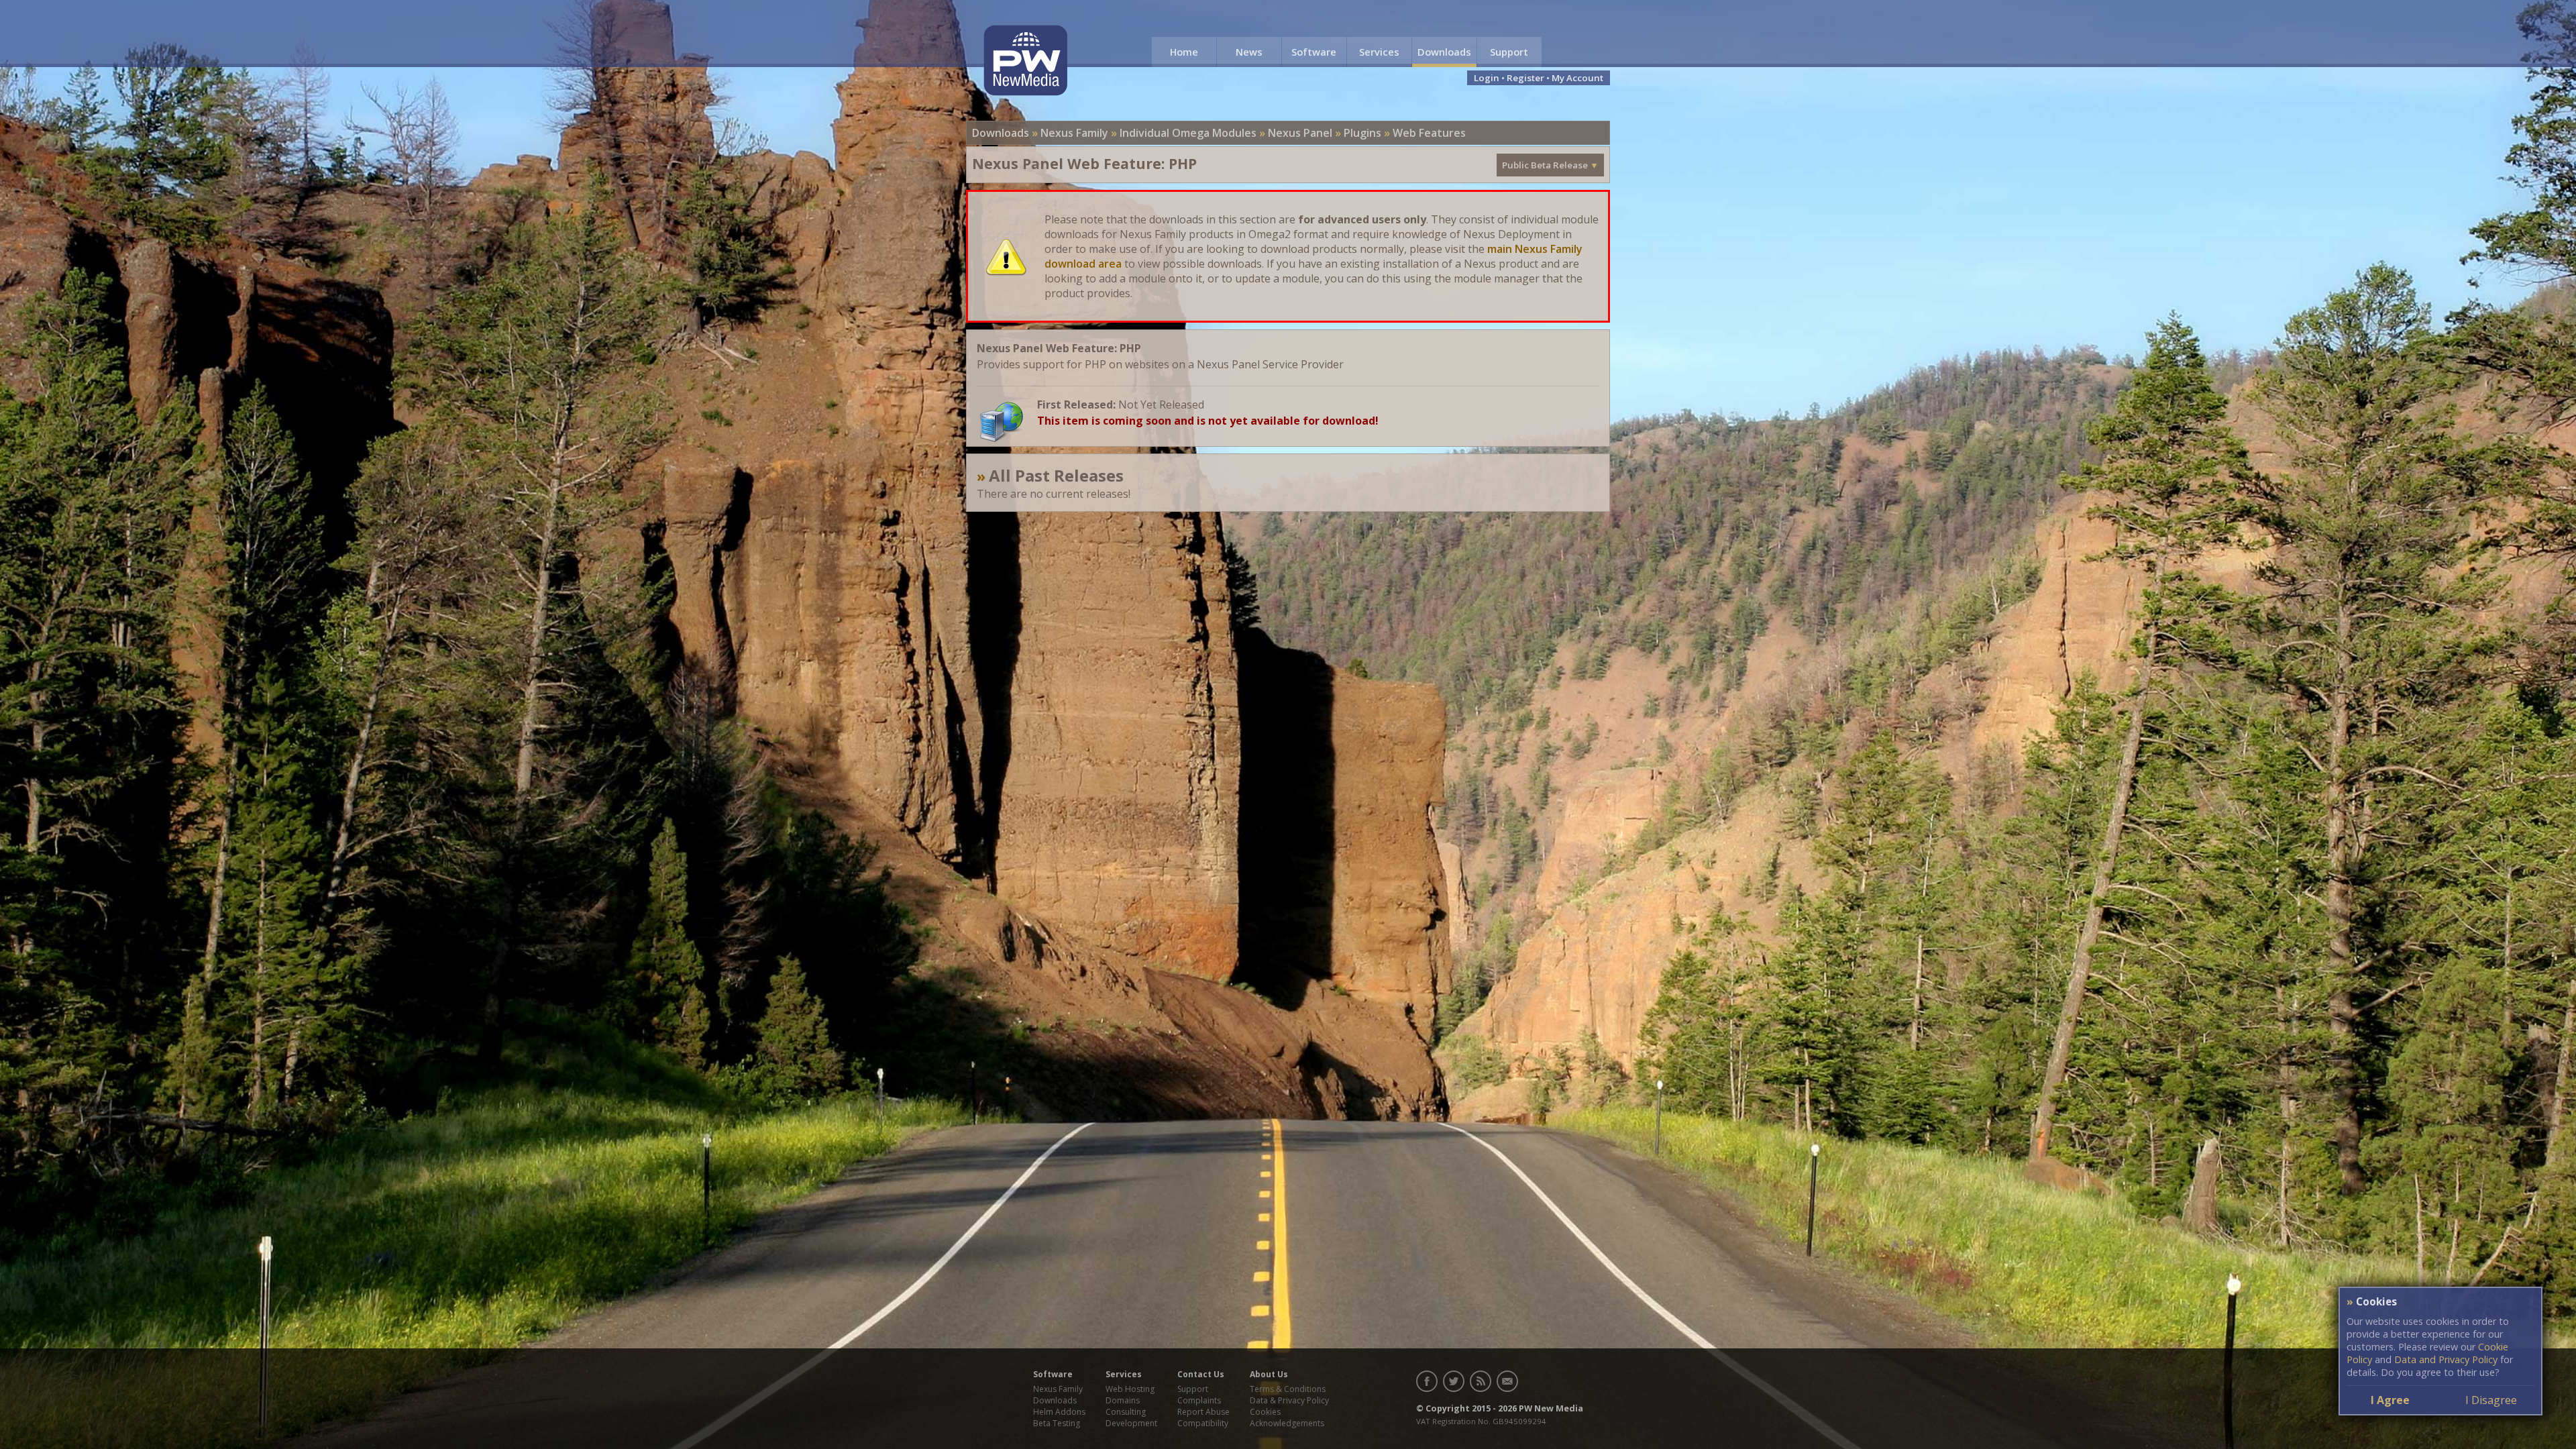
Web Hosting (1130, 1389)
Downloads (1444, 52)
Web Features (1429, 133)
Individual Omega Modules (1188, 133)
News (1249, 52)
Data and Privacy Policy (2446, 1359)
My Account (1577, 78)
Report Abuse (1203, 1412)
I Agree (2390, 1400)
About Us (1269, 1374)
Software (1314, 52)
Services (1379, 52)
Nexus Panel (1300, 133)
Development (1131, 1423)
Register (1525, 78)
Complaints (1199, 1400)
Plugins (1362, 133)
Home (1184, 52)
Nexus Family (1074, 133)
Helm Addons (1059, 1412)
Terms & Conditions (1288, 1389)
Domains (1123, 1400)
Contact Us (1201, 1374)
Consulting (1126, 1412)
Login (1487, 78)
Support (1509, 52)
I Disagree (2491, 1400)
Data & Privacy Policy (1289, 1400)
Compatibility (1203, 1423)
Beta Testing (1057, 1423)
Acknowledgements (1287, 1423)
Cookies (1265, 1412)
